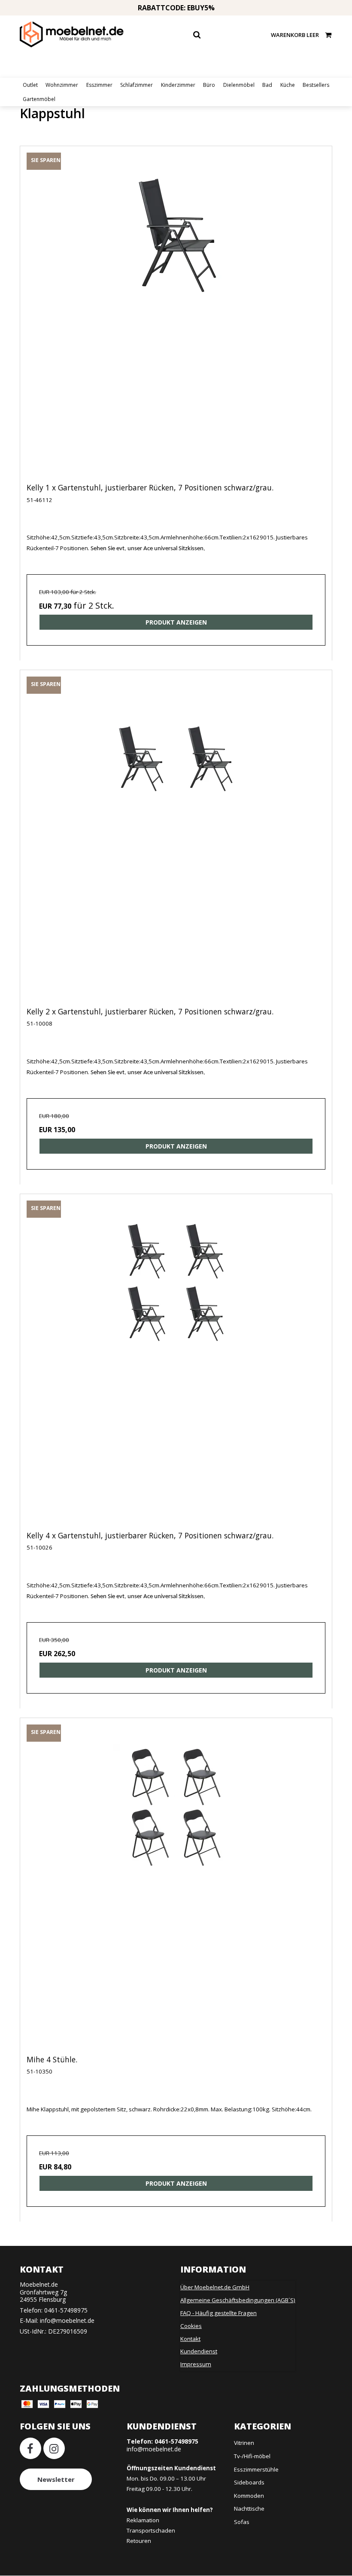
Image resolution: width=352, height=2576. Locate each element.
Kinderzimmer (178, 85)
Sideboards (249, 2482)
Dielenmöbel (239, 85)
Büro (209, 85)
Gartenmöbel (39, 99)
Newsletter (56, 2479)
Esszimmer (99, 85)
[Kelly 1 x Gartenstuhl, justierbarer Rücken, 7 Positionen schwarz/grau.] (176, 322)
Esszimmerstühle (256, 2469)
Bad (267, 85)
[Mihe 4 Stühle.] (176, 1893)
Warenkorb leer (295, 35)
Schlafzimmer (137, 85)
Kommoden (249, 2496)
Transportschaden (151, 2530)
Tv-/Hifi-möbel (252, 2456)
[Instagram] (54, 2448)
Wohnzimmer (62, 85)
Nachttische (249, 2509)
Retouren (139, 2541)
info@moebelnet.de (67, 2320)
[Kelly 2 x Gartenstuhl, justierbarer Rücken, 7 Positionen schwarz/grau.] (176, 845)
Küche (288, 85)
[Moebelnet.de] (72, 34)
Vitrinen (244, 2443)
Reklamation (143, 2520)
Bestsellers (316, 85)
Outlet (30, 85)
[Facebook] (30, 2448)
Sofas (242, 2522)
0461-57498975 (66, 2310)
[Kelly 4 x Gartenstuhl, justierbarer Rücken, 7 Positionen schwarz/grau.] (176, 1369)
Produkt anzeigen (176, 622)
